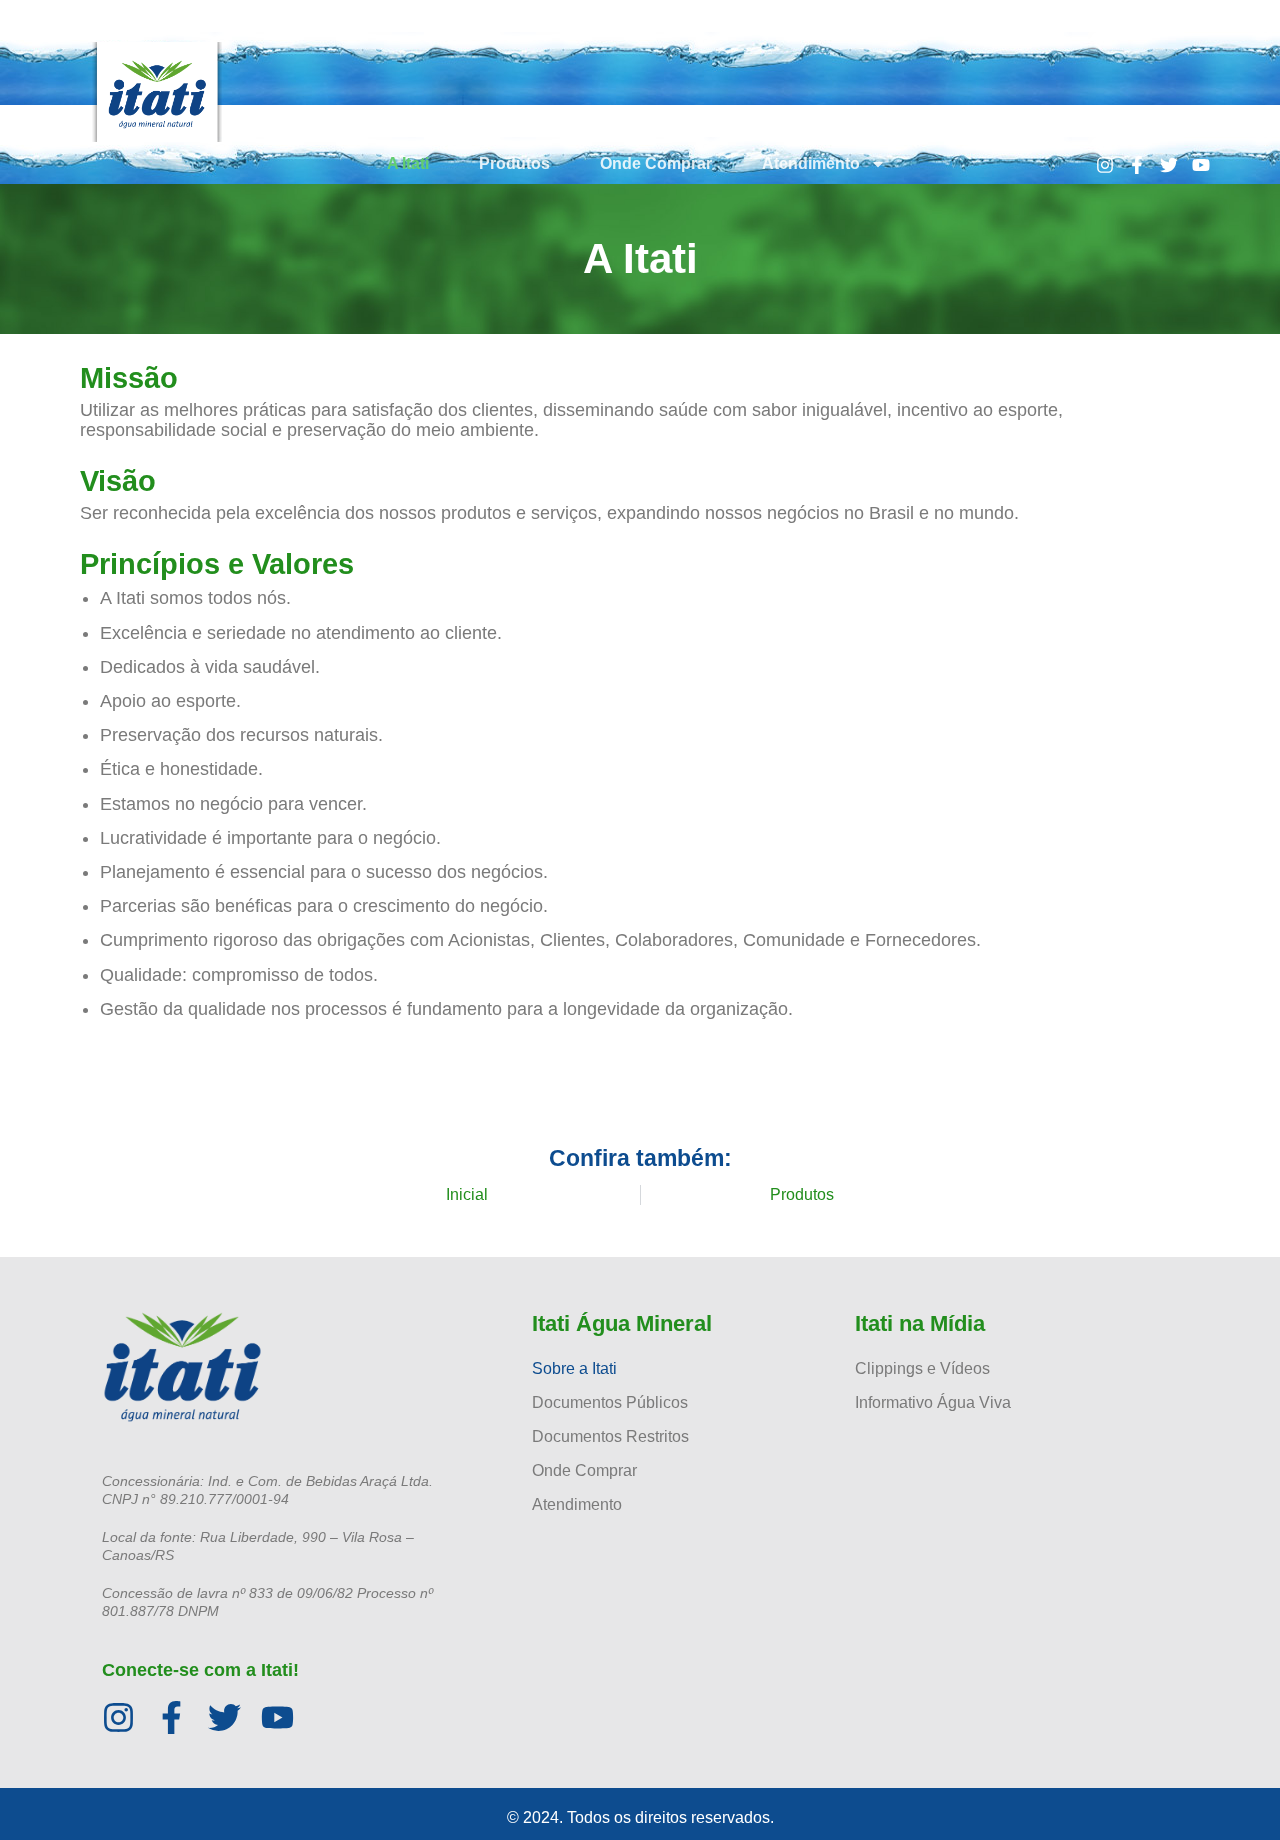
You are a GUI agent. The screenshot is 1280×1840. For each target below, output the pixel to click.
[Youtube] (1201, 165)
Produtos (514, 163)
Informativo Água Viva (933, 1402)
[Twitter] (1169, 165)
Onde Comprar (656, 163)
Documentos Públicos (610, 1402)
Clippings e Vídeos (922, 1368)
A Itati (408, 163)
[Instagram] (1105, 165)
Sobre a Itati (574, 1368)
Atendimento (811, 163)
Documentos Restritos (610, 1436)
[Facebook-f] (1137, 165)
